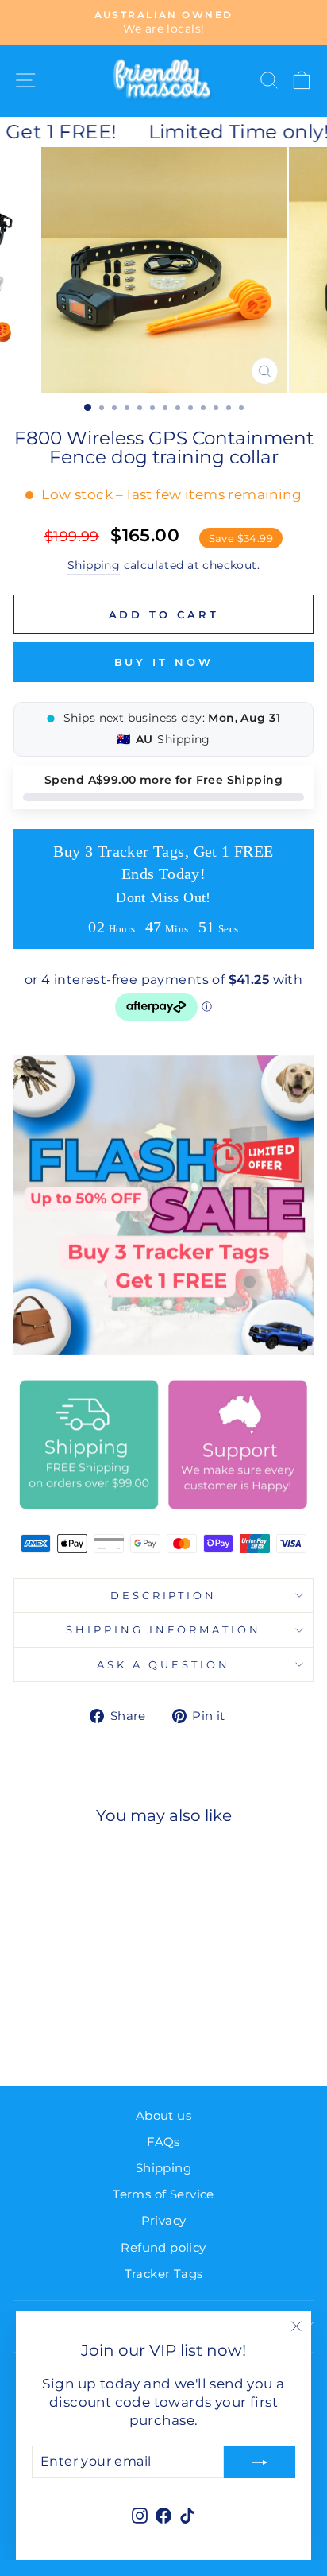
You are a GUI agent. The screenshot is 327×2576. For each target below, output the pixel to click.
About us (163, 2115)
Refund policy (163, 2247)
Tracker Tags (164, 2274)
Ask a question (163, 1664)
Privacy (164, 2220)
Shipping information (163, 1629)
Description (164, 1595)
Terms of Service (163, 2194)
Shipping (94, 565)
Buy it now (164, 662)
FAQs (163, 2142)
